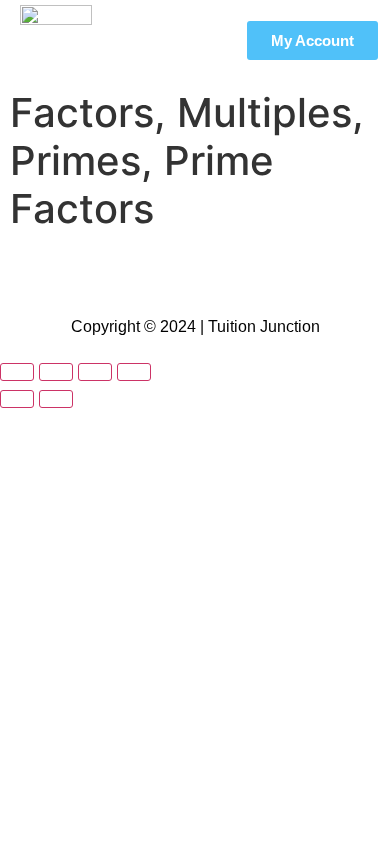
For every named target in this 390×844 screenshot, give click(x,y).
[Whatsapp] (225, 274)
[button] (200, 40)
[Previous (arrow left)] (17, 399)
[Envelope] (285, 274)
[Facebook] (105, 274)
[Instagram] (165, 274)
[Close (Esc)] (134, 372)
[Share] (95, 372)
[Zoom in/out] (17, 372)
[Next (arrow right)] (56, 399)
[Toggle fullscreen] (56, 372)
